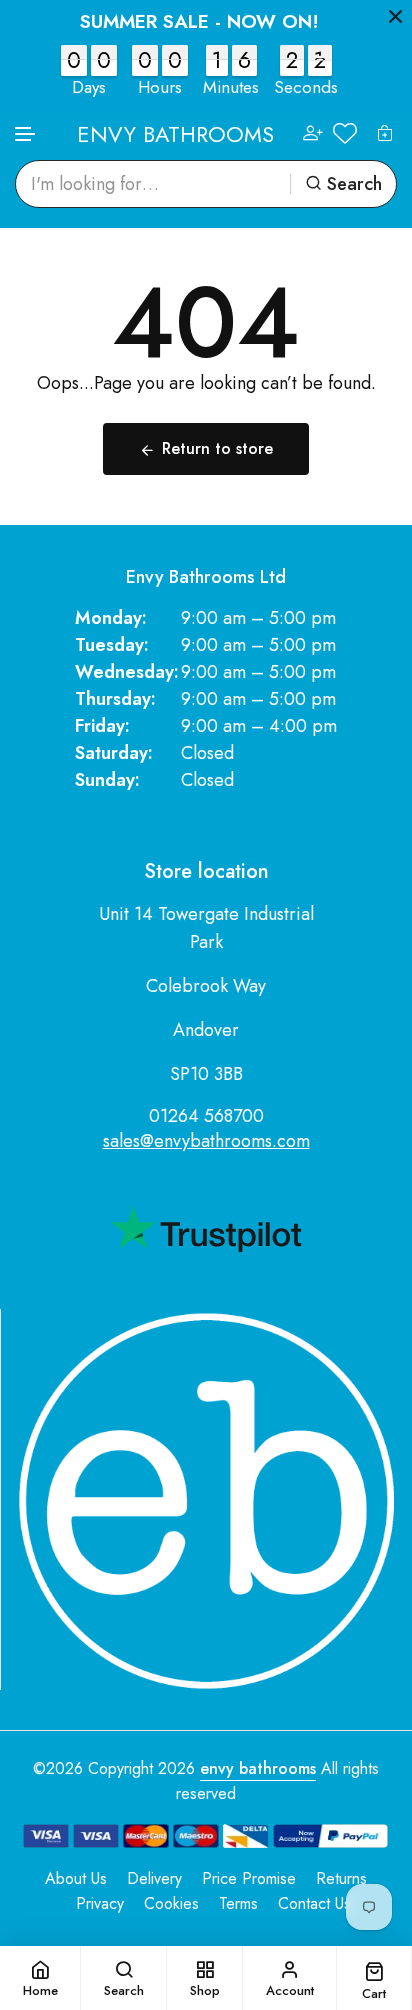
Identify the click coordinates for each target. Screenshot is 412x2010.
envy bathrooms (258, 1768)
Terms (238, 1903)
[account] (313, 133)
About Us (76, 1878)
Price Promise (249, 1878)
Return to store (217, 448)
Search (354, 184)
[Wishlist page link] (345, 133)
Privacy (100, 1903)
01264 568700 (206, 1116)
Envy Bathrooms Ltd (206, 577)
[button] (26, 134)
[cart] (385, 133)
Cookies (171, 1903)
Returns (341, 1878)
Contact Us (314, 1903)
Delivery (154, 1878)
